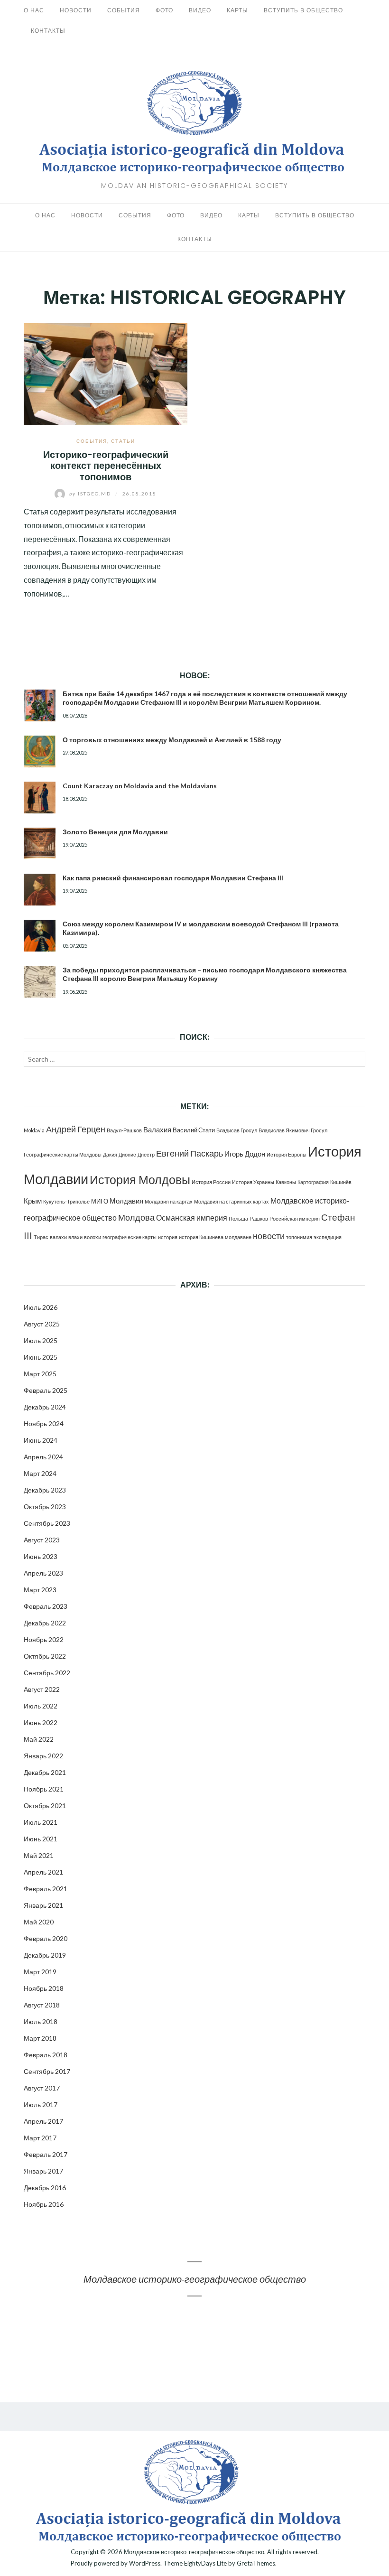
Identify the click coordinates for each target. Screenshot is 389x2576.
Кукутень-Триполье (66, 1201)
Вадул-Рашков (124, 1130)
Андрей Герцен (76, 1129)
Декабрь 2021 (45, 1772)
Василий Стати (194, 1130)
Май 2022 (39, 1739)
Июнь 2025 (41, 1357)
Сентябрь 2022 (47, 1673)
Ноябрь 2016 (44, 2204)
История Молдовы (140, 1180)
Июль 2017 (41, 2105)
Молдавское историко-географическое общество (195, 2279)
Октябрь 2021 (45, 1806)
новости (269, 1236)
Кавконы (286, 1182)
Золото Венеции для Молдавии (115, 832)
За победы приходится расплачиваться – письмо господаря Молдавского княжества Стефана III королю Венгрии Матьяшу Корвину (205, 974)
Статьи (123, 441)
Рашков (259, 1218)
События (124, 10)
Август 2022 (42, 1689)
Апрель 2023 (43, 1573)
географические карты (130, 1237)
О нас (34, 10)
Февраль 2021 (46, 1889)
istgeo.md (91, 494)
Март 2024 (40, 1473)
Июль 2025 (41, 1340)
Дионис (127, 1154)
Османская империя (192, 1218)
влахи (75, 1237)
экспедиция (328, 1237)
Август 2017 (42, 2088)
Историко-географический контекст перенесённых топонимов (106, 466)
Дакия (110, 1154)
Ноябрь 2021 (44, 1789)
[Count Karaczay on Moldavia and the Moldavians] (40, 798)
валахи (58, 1237)
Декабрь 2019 (45, 1955)
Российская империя (295, 1218)
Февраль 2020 (46, 1938)
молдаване (238, 1237)
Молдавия (126, 1201)
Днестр (146, 1154)
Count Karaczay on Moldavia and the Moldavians (140, 786)
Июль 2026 (41, 1307)
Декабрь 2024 (45, 1407)
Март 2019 (40, 1972)
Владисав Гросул (237, 1130)
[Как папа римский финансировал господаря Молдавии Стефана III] (40, 890)
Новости (76, 10)
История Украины (253, 1182)
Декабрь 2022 (45, 1623)
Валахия (157, 1129)
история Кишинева (201, 1237)
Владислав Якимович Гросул (293, 1130)
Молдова (136, 1218)
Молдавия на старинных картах (232, 1201)
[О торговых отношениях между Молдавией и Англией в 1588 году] (40, 751)
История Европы (287, 1154)
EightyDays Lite (205, 2563)
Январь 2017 (43, 2171)
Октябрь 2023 (45, 1507)
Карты (237, 10)
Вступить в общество (303, 10)
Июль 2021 (41, 1822)
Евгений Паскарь (190, 1153)
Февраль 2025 (46, 1390)
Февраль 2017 (46, 2154)
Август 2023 (42, 1540)
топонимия (299, 1237)
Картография (313, 1182)
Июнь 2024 (41, 1440)
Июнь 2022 (41, 1722)
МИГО (100, 1201)
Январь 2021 (43, 1905)
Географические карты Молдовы (63, 1154)
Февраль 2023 (46, 1606)
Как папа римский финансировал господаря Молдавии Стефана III (173, 878)
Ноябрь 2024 (44, 1423)
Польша (238, 1218)
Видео (200, 10)
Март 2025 (40, 1374)
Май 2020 (39, 1922)
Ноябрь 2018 (44, 1988)
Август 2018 (42, 2005)
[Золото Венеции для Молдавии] (40, 844)
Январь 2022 (43, 1756)
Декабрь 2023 (45, 1490)
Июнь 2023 (41, 1556)
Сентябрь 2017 (47, 2071)
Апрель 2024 (43, 1457)
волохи (93, 1237)
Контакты (48, 31)
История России (211, 1182)
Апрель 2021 (43, 1872)
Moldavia (34, 1130)
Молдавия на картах (169, 1201)
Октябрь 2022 (45, 1656)
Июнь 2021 (41, 1839)
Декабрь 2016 (45, 2188)
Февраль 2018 (46, 2055)
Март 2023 (40, 1590)
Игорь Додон (245, 1154)
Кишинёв (341, 1182)
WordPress (145, 2563)
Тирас (41, 1237)
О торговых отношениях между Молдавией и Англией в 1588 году (172, 740)
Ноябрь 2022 (44, 1639)
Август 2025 (42, 1324)
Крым (33, 1201)
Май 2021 (39, 1855)
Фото (164, 10)
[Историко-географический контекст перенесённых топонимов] (106, 373)
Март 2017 (40, 2138)
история (168, 1237)
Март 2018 (40, 2038)
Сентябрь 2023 (47, 1523)
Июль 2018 (41, 2021)
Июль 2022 (41, 1706)
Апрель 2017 (43, 2121)
